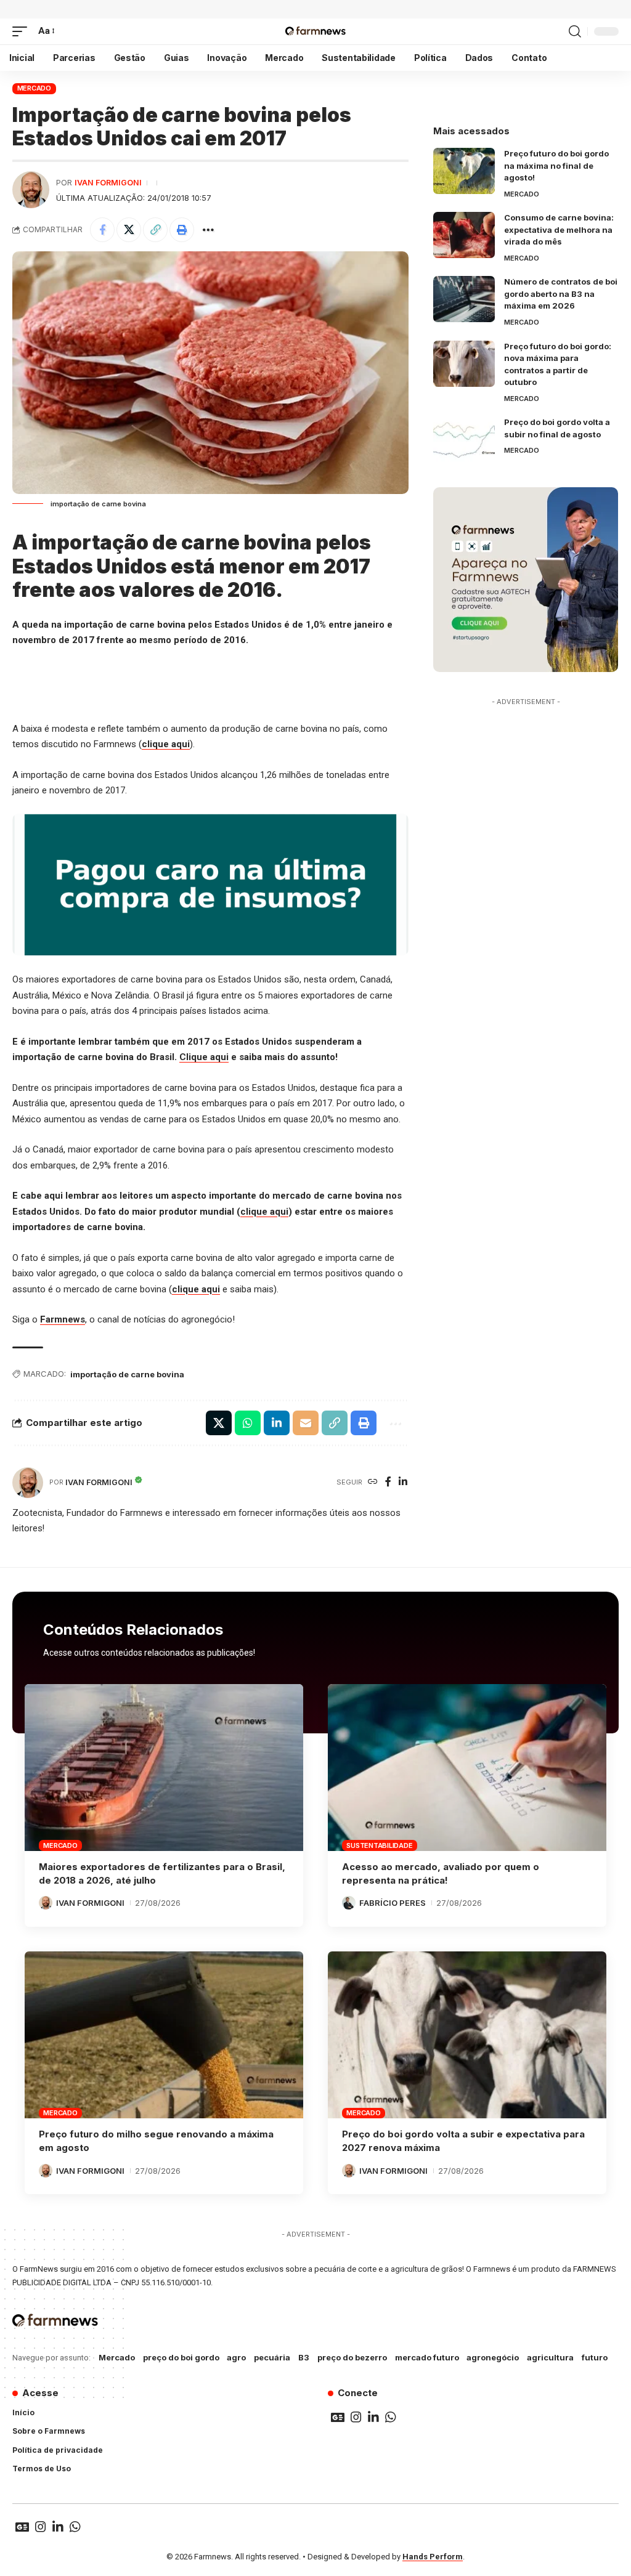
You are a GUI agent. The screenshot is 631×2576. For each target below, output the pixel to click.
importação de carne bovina (127, 1374)
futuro (595, 2357)
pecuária (272, 2357)
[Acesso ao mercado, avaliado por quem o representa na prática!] (467, 1768)
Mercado (34, 88)
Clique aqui (204, 1057)
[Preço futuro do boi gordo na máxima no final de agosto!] (464, 171)
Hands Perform (433, 2557)
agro (236, 2357)
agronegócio (493, 2357)
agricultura (550, 2357)
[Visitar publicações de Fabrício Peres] (349, 1903)
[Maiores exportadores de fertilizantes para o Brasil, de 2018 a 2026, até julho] (164, 1768)
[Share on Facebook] (102, 230)
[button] (23, 31)
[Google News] (338, 2417)
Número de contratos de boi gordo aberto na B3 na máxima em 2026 (561, 294)
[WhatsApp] (391, 2417)
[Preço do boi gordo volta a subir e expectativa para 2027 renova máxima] (467, 2035)
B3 (304, 2357)
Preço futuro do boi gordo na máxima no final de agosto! (556, 165)
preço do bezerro (352, 2357)
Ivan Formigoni (108, 183)
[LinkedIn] (403, 1482)
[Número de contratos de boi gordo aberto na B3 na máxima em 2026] (464, 299)
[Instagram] (356, 2417)
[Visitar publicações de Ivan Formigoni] (31, 190)
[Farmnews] (315, 31)
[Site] (373, 1482)
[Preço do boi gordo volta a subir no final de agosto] (464, 439)
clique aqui (166, 744)
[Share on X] (129, 230)
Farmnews (63, 1319)
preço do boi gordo (181, 2357)
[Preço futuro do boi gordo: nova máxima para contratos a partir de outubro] (464, 364)
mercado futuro (427, 2357)
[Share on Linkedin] (277, 1423)
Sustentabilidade (379, 1845)
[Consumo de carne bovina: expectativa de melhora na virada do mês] (464, 235)
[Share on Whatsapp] (248, 1423)
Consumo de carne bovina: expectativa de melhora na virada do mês (559, 229)
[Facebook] (388, 1482)
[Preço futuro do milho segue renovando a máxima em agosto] (164, 2035)
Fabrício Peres (393, 1903)
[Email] (306, 1423)
